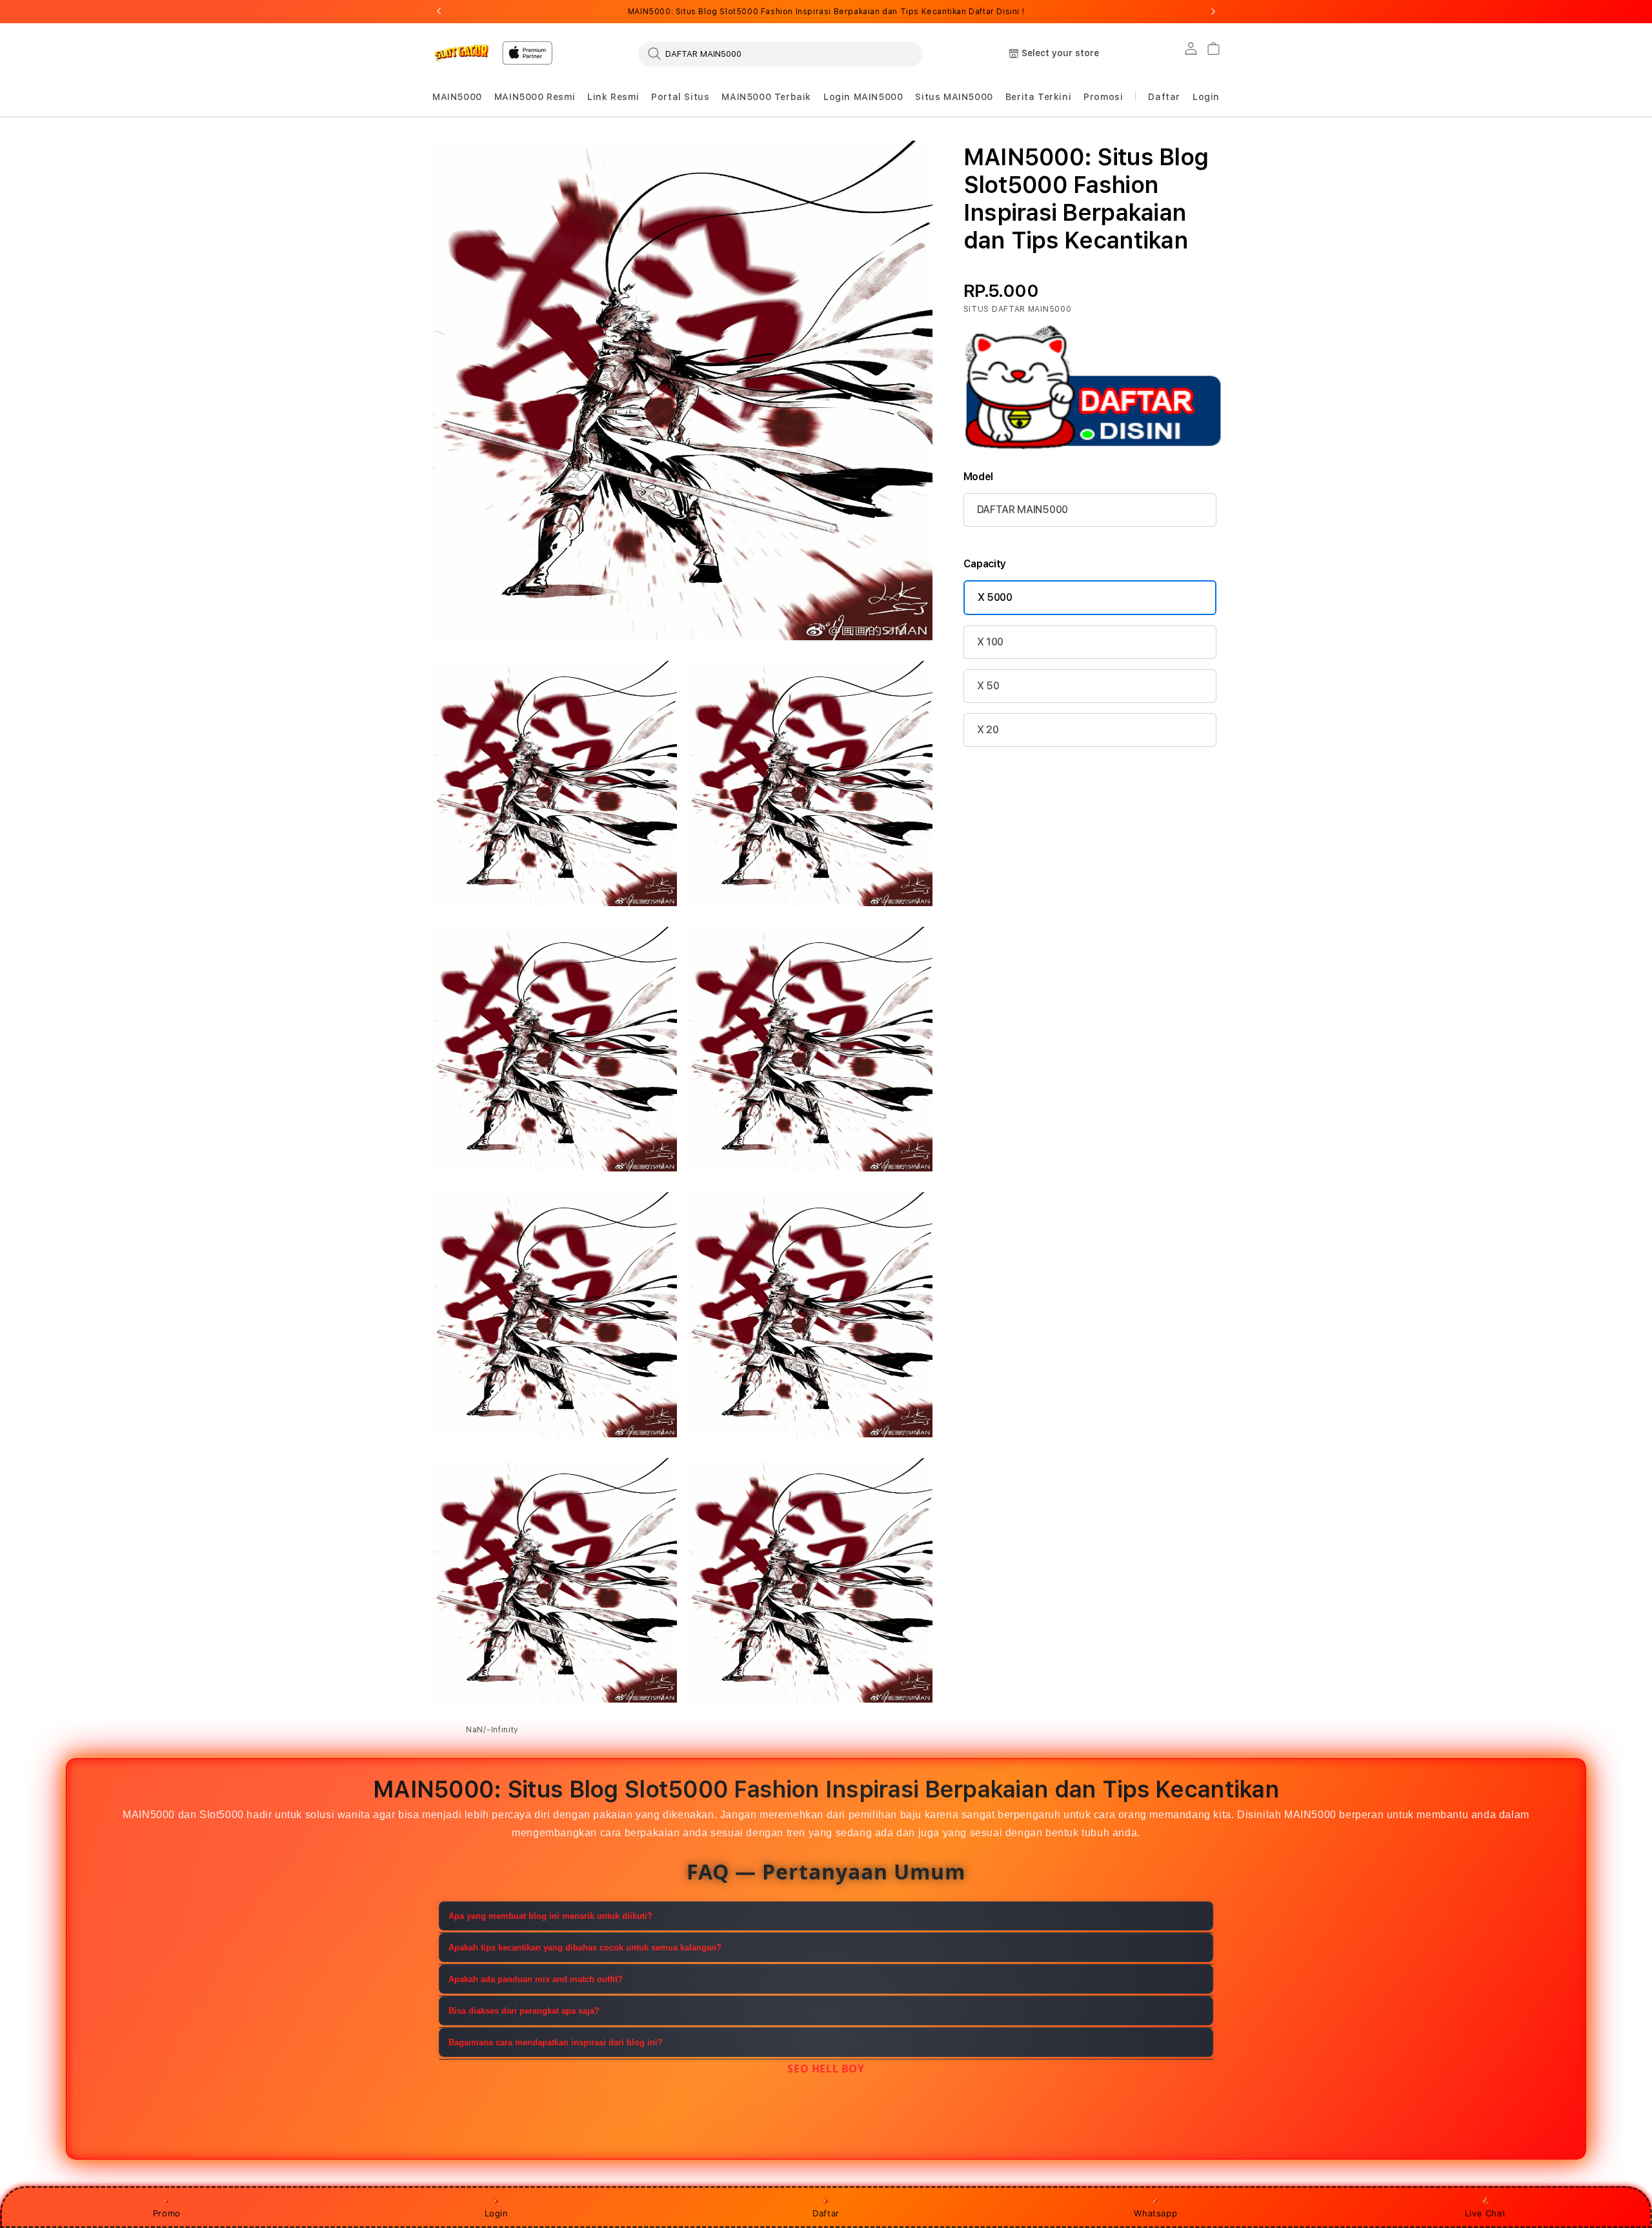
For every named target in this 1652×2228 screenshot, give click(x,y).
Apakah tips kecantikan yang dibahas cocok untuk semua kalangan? (585, 1948)
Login (497, 2213)
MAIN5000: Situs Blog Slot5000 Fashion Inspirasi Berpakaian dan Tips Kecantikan (826, 12)
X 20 (988, 730)
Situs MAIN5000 (954, 97)
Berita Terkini (1038, 97)
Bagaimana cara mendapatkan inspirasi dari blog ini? (556, 2042)
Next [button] (1213, 12)
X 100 (990, 642)
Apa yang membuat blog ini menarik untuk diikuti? (550, 1916)
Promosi (1103, 97)
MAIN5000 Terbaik (766, 97)
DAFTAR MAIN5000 (1022, 510)
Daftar (826, 2213)
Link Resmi (613, 97)
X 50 (988, 686)
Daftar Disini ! (996, 12)
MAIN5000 (457, 97)
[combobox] (780, 54)
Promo (167, 2213)
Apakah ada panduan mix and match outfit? (536, 1979)
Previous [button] (439, 12)
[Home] (462, 53)
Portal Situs (680, 97)
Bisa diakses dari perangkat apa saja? (524, 2011)
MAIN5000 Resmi (535, 97)
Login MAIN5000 (863, 97)
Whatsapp (1155, 2213)
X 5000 (995, 597)
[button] (457, 97)
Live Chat (1485, 2213)
